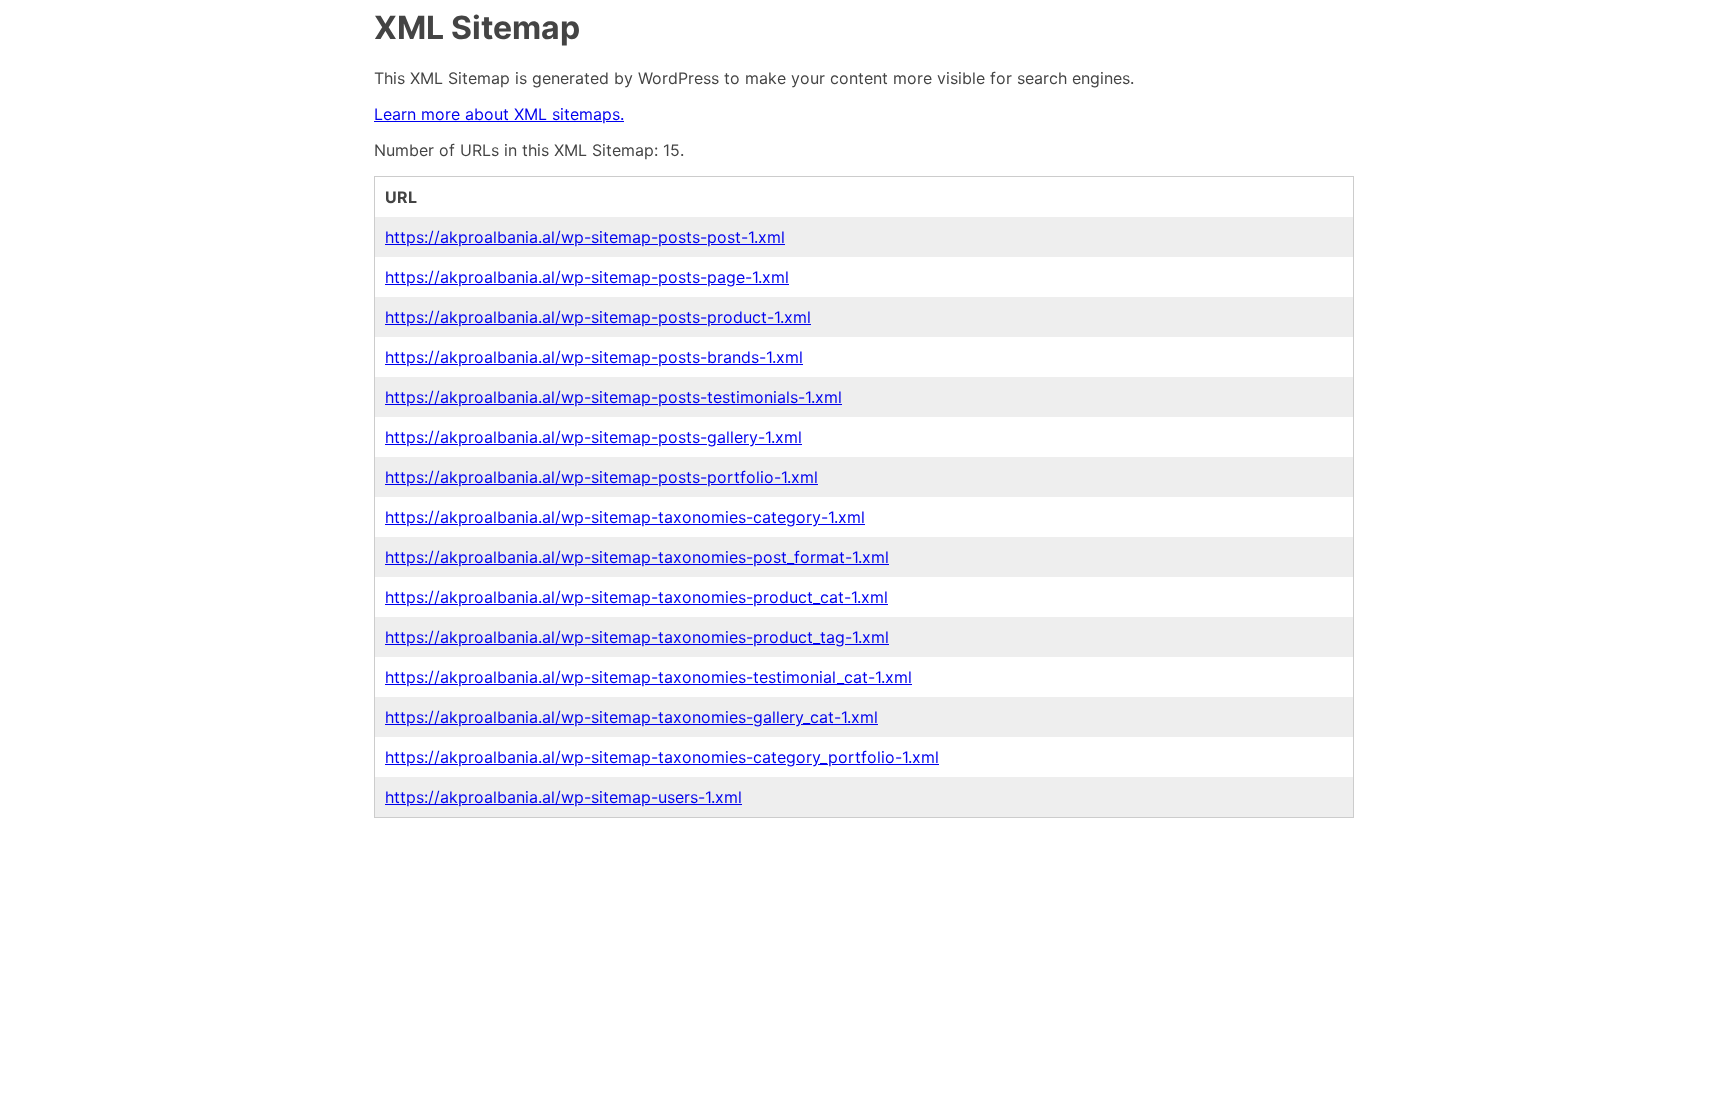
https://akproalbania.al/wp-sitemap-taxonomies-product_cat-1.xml (636, 597)
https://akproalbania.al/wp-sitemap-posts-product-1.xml (598, 317)
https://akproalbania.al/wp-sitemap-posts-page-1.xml (587, 277)
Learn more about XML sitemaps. (499, 114)
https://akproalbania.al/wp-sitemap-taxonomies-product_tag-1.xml (637, 637)
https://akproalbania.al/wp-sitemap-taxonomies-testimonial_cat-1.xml (648, 677)
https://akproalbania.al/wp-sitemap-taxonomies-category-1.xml (625, 517)
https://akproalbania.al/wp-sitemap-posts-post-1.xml (585, 237)
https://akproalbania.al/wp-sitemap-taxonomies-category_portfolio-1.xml (662, 757)
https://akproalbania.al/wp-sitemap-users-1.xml (563, 797)
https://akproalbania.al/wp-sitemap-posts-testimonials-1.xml (613, 397)
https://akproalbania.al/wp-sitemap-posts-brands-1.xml (594, 357)
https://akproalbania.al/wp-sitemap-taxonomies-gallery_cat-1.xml (631, 717)
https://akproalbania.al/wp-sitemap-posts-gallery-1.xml (593, 437)
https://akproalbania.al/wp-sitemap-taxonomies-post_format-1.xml (637, 557)
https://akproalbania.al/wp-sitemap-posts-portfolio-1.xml (601, 477)
